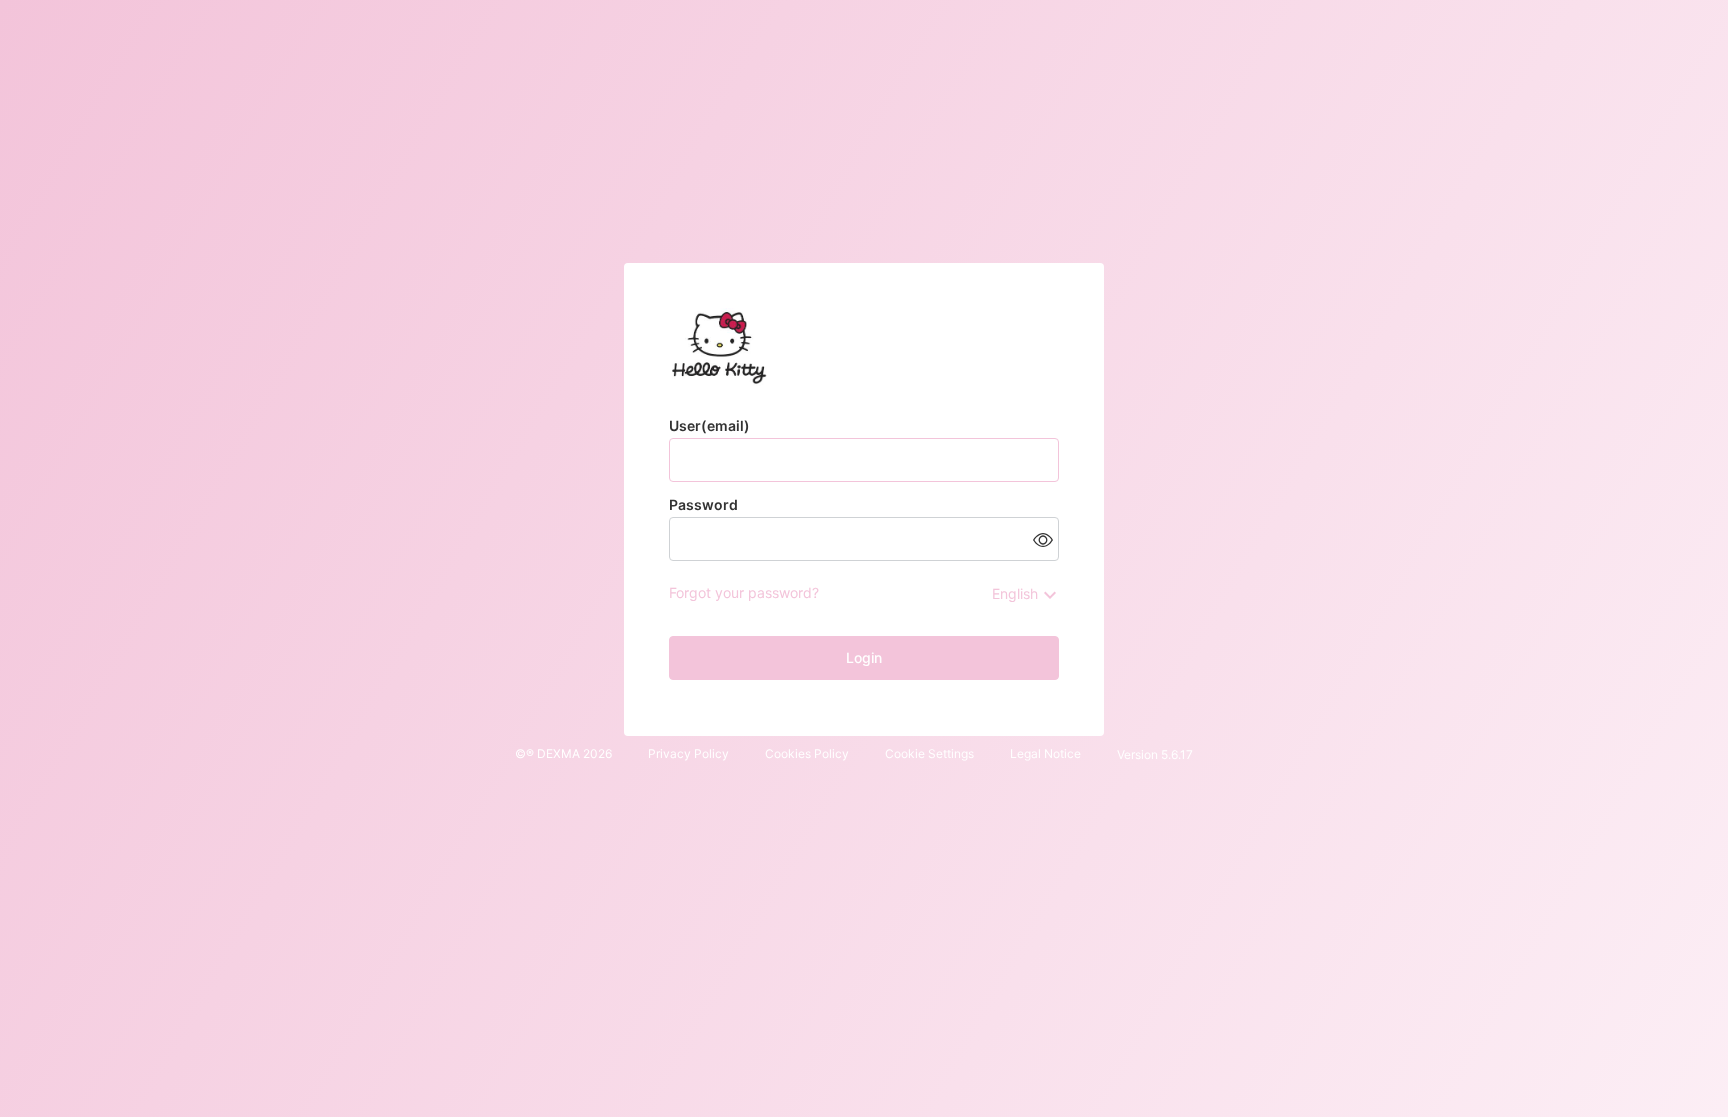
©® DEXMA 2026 (563, 753)
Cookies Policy (807, 753)
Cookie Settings (929, 753)
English (1015, 593)
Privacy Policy (688, 753)
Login (864, 657)
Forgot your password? (744, 592)
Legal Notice (1045, 753)
